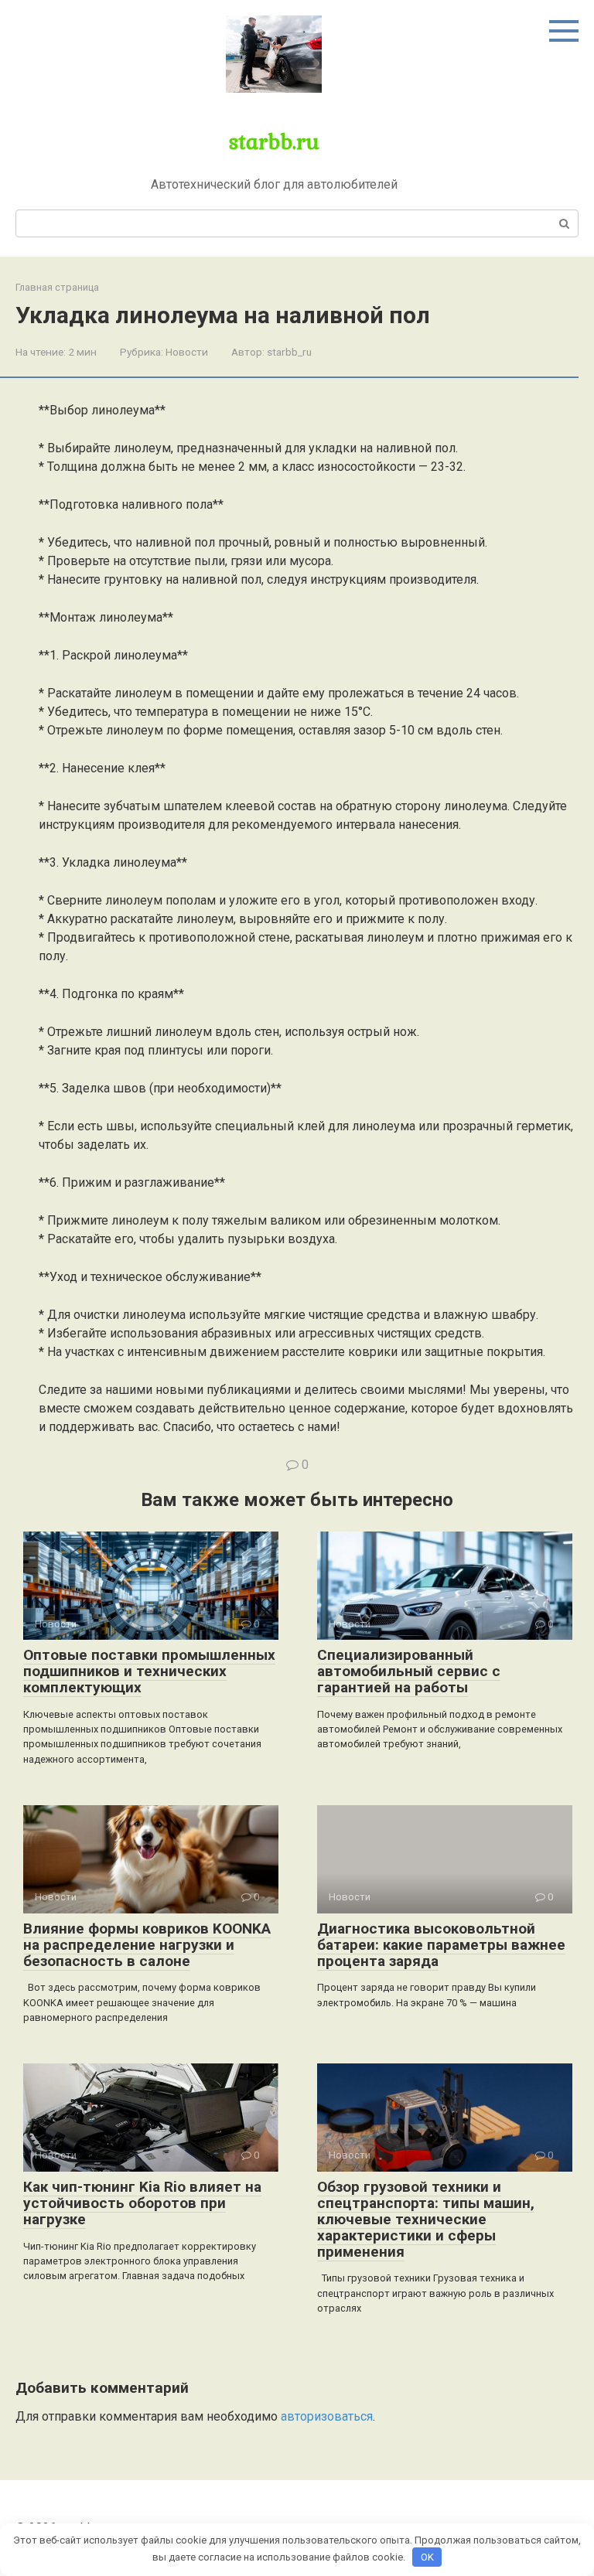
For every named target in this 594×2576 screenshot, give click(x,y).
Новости (187, 352)
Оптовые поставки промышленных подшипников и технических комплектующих (149, 1671)
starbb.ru (274, 141)
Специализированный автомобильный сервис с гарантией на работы (409, 1671)
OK (427, 2557)
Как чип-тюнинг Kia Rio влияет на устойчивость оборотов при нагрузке (142, 2203)
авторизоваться (327, 2416)
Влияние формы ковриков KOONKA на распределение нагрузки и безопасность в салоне (147, 1945)
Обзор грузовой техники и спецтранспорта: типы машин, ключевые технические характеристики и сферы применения (426, 2219)
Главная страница (57, 287)
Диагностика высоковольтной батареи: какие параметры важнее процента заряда (441, 1945)
